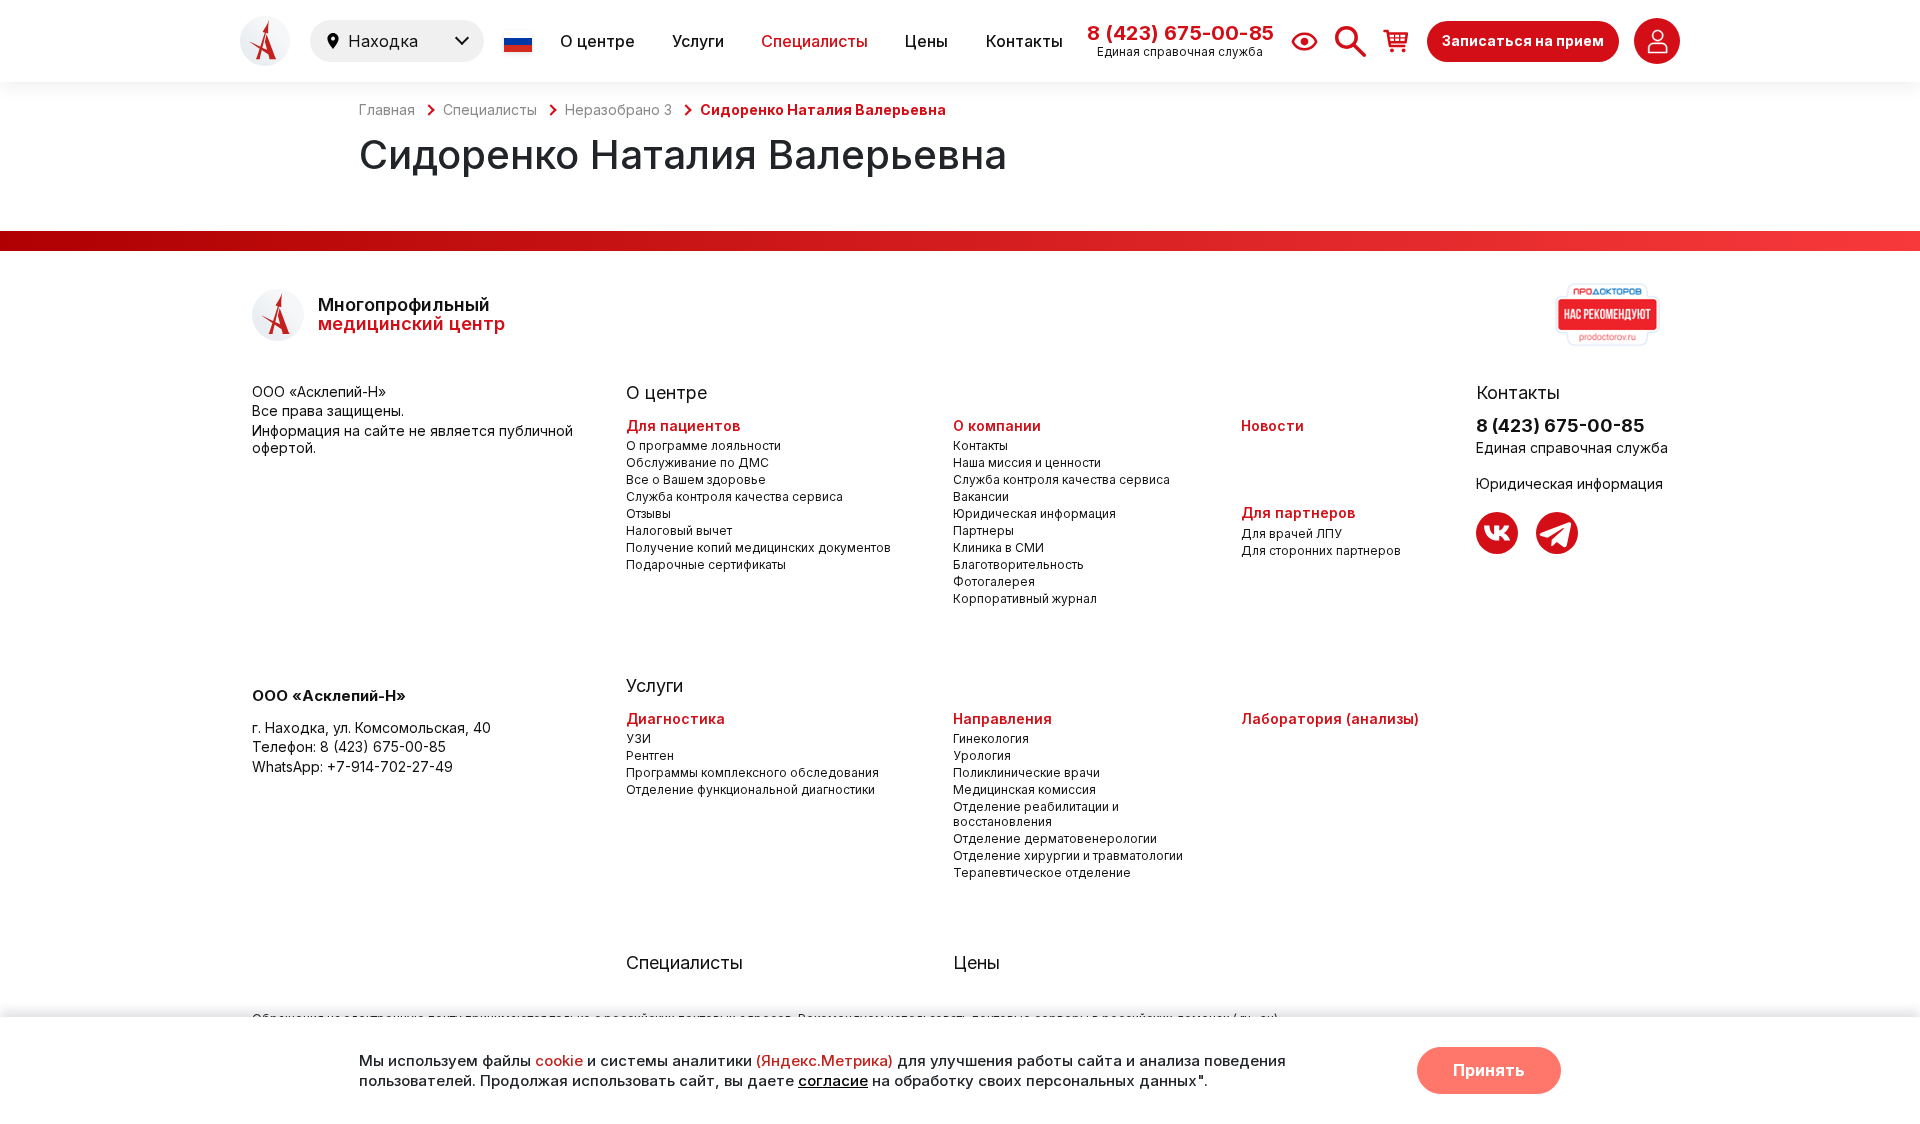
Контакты (1024, 41)
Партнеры (983, 530)
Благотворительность (1018, 564)
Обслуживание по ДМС (697, 462)
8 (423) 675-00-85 (383, 746)
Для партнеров (1298, 512)
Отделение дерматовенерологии (1055, 838)
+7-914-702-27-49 (390, 766)
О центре (597, 41)
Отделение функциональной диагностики (750, 789)
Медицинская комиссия (1024, 789)
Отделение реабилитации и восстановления (1036, 814)
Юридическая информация (1034, 513)
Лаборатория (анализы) (1330, 718)
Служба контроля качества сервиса (734, 496)
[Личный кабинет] (1657, 41)
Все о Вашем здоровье (696, 479)
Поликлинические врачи (1026, 772)
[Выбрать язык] (520, 41)
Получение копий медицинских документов (758, 547)
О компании (997, 425)
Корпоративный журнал (1025, 598)
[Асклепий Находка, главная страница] (265, 41)
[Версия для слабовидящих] (1304, 41)
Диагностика (675, 718)
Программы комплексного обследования (752, 772)
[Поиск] (1350, 41)
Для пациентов (683, 425)
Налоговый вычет (679, 530)
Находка (383, 41)
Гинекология (991, 738)
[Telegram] (1557, 533)
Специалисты (814, 41)
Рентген (650, 755)
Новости (1272, 425)
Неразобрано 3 (618, 110)
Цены (926, 41)
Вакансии (981, 496)
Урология (982, 755)
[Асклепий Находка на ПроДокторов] (1606, 315)
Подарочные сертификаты (706, 564)
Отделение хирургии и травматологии (1068, 855)
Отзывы (648, 513)
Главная (387, 110)
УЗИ (638, 738)
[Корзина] (1396, 40)
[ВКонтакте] (1497, 533)
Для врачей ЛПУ (1291, 533)
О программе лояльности (703, 445)
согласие (833, 1080)
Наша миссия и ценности (1027, 462)
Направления (1002, 718)
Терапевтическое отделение (1042, 872)
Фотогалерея (994, 581)
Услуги (698, 41)
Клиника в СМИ (998, 547)
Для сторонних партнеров (1321, 550)
